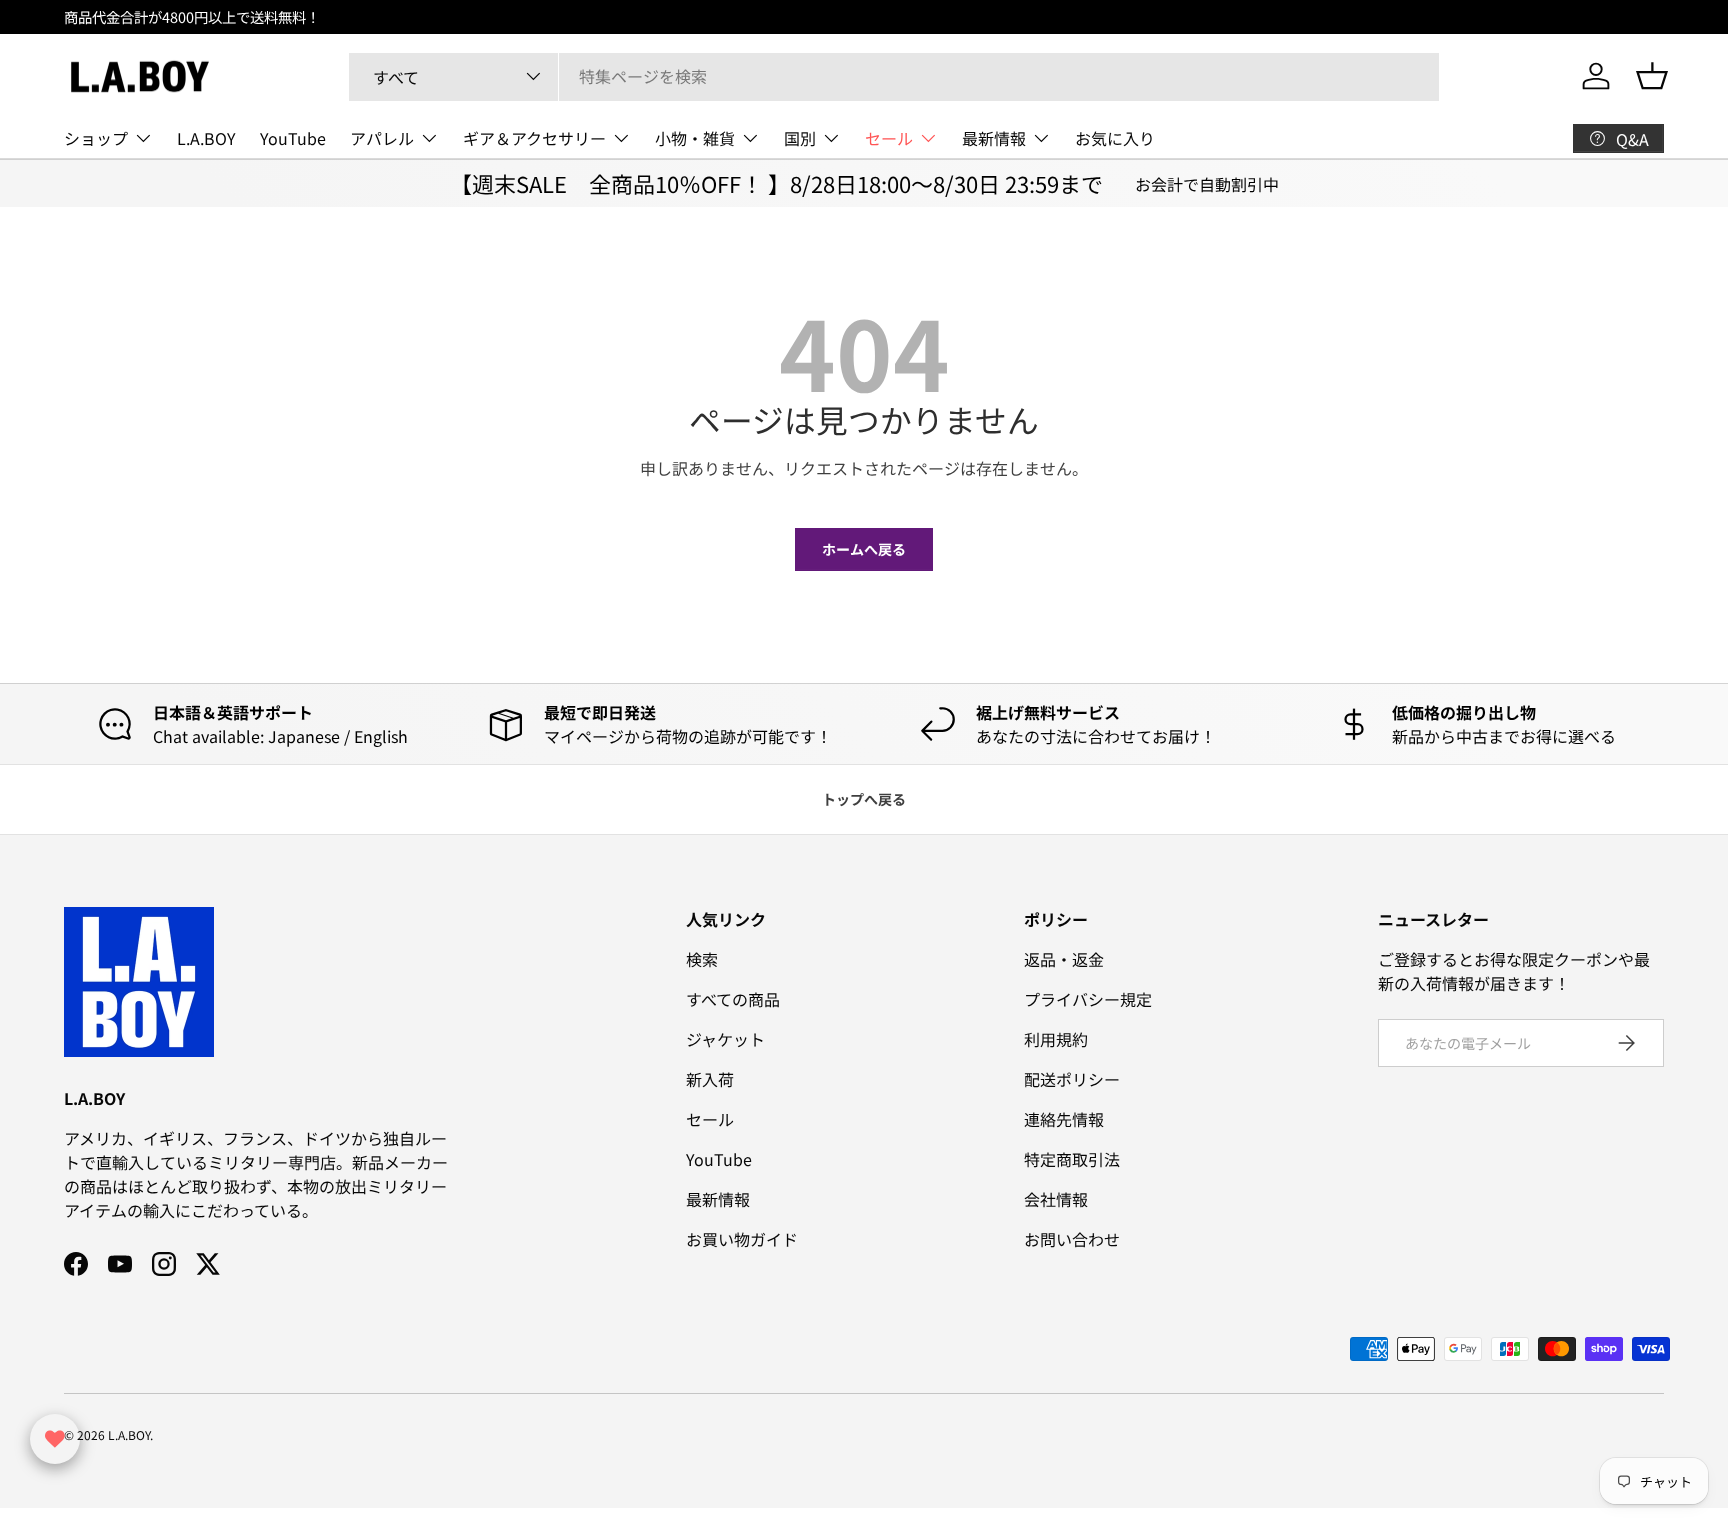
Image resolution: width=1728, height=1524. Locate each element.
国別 (800, 138)
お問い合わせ (1072, 1239)
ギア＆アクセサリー (534, 138)
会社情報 (1056, 1199)
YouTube (293, 138)
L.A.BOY (206, 138)
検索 (702, 959)
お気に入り (1115, 138)
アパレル (382, 138)
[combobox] (894, 76)
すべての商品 (733, 999)
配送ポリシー (1072, 1079)
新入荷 (710, 1079)
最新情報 (994, 138)
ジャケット (725, 1039)
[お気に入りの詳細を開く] (55, 1439)
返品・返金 (1064, 959)
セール (889, 138)
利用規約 (1056, 1039)
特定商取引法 (1072, 1159)
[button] (1652, 76)
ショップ (96, 138)
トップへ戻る (864, 799)
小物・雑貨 (695, 138)
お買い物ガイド (742, 1239)
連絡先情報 (1064, 1119)
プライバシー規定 (1088, 999)
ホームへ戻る (864, 549)
